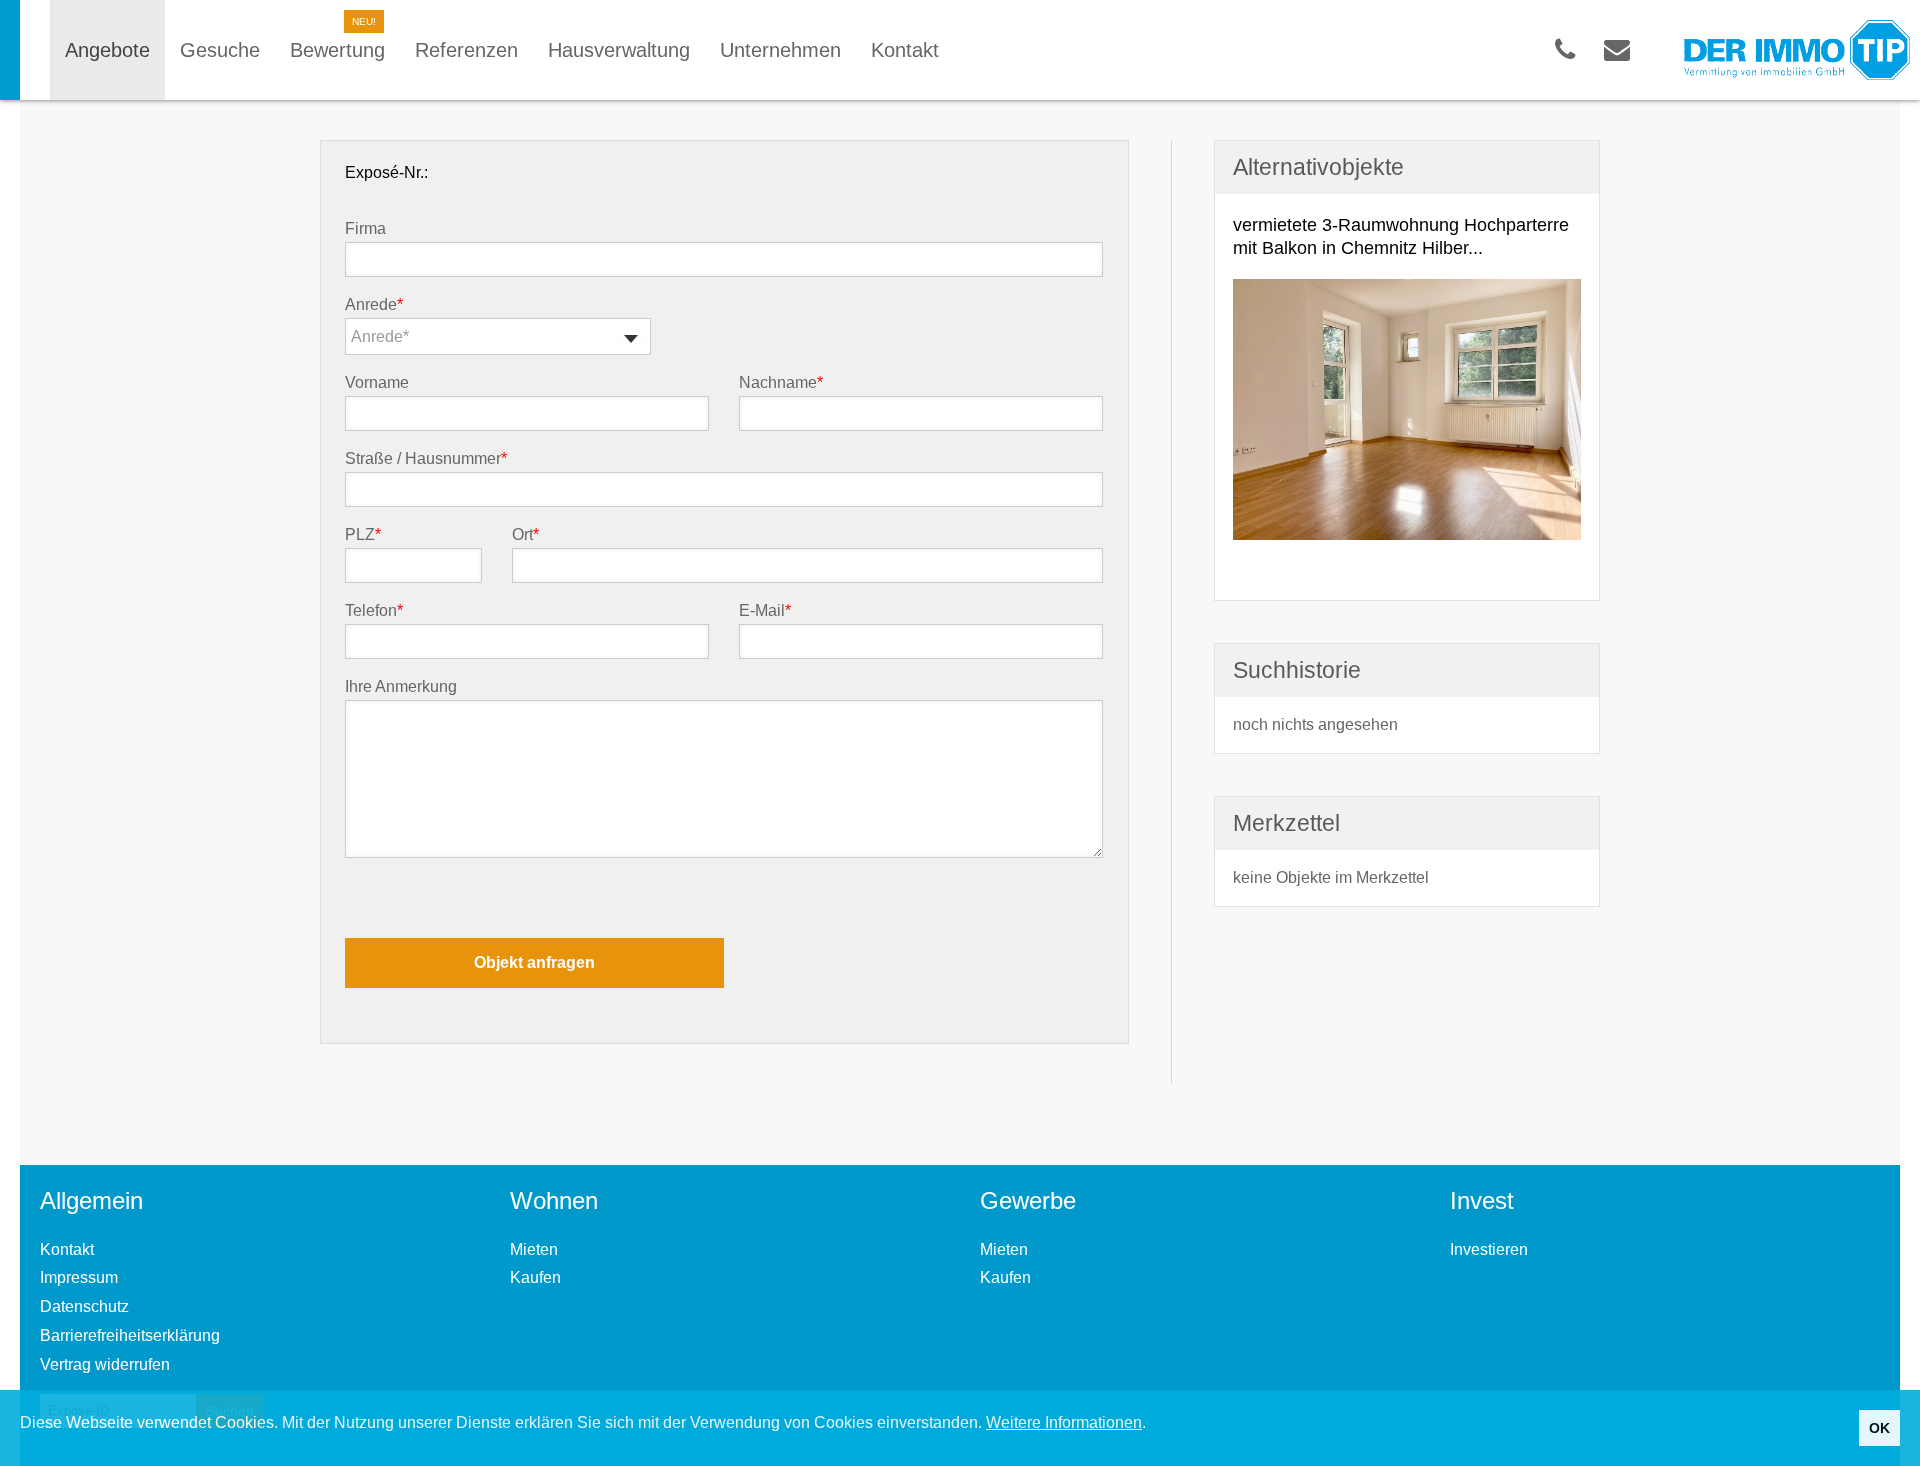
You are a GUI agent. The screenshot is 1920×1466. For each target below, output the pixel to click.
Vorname (377, 383)
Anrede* (380, 336)
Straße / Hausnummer (426, 459)
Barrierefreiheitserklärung (130, 1335)
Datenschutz (84, 1306)
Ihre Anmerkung (401, 687)
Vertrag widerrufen (105, 1364)
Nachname (781, 383)
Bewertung (337, 50)
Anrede (374, 305)
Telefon (374, 611)
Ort (525, 535)
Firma (365, 229)
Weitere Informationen (1064, 1422)
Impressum (79, 1277)
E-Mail (765, 611)
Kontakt (67, 1249)
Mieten (534, 1249)
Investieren (1489, 1249)
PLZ (363, 535)
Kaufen (535, 1277)
